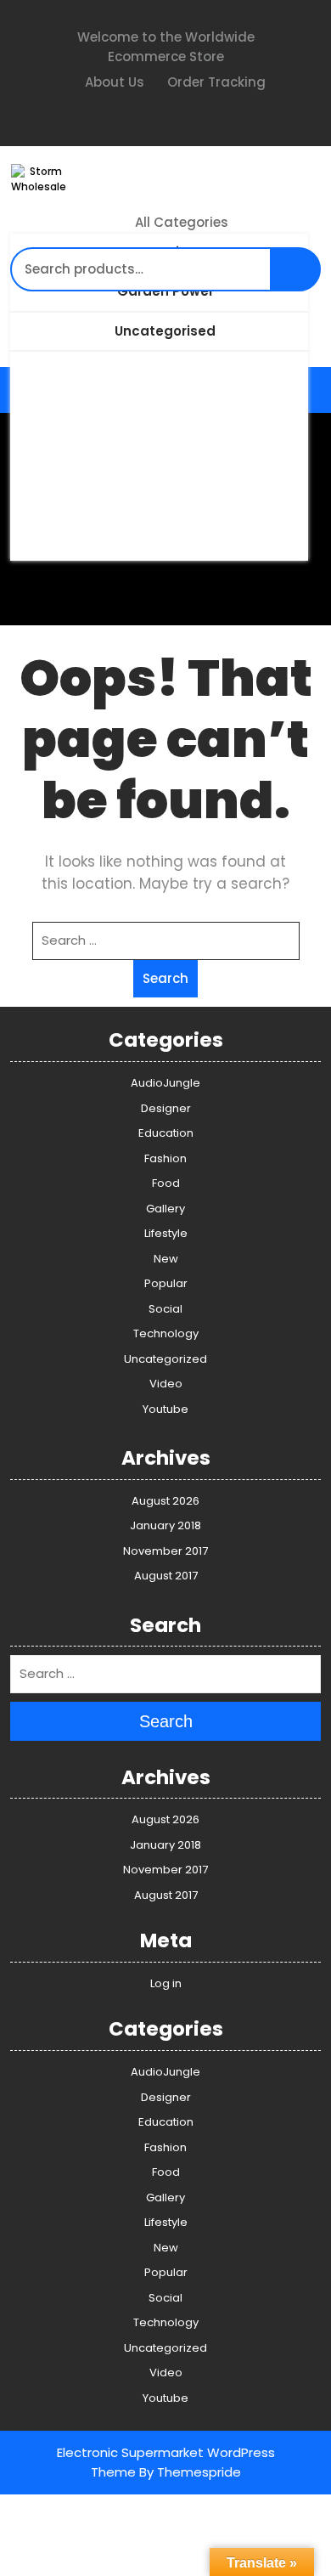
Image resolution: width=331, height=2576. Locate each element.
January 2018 (165, 1525)
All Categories (182, 222)
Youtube (165, 1409)
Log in (166, 1983)
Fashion (165, 1158)
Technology (166, 1333)
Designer (166, 1108)
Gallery (165, 1209)
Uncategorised (165, 331)
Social (165, 1309)
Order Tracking (215, 82)
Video (166, 1384)
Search (300, 278)
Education (166, 1133)
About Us (113, 82)
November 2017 (165, 1551)
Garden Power (165, 291)
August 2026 (165, 1501)
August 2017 (166, 1576)
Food (166, 1183)
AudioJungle (165, 1083)
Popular (166, 1283)
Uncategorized (165, 1359)
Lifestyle (166, 1233)
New (166, 1259)
